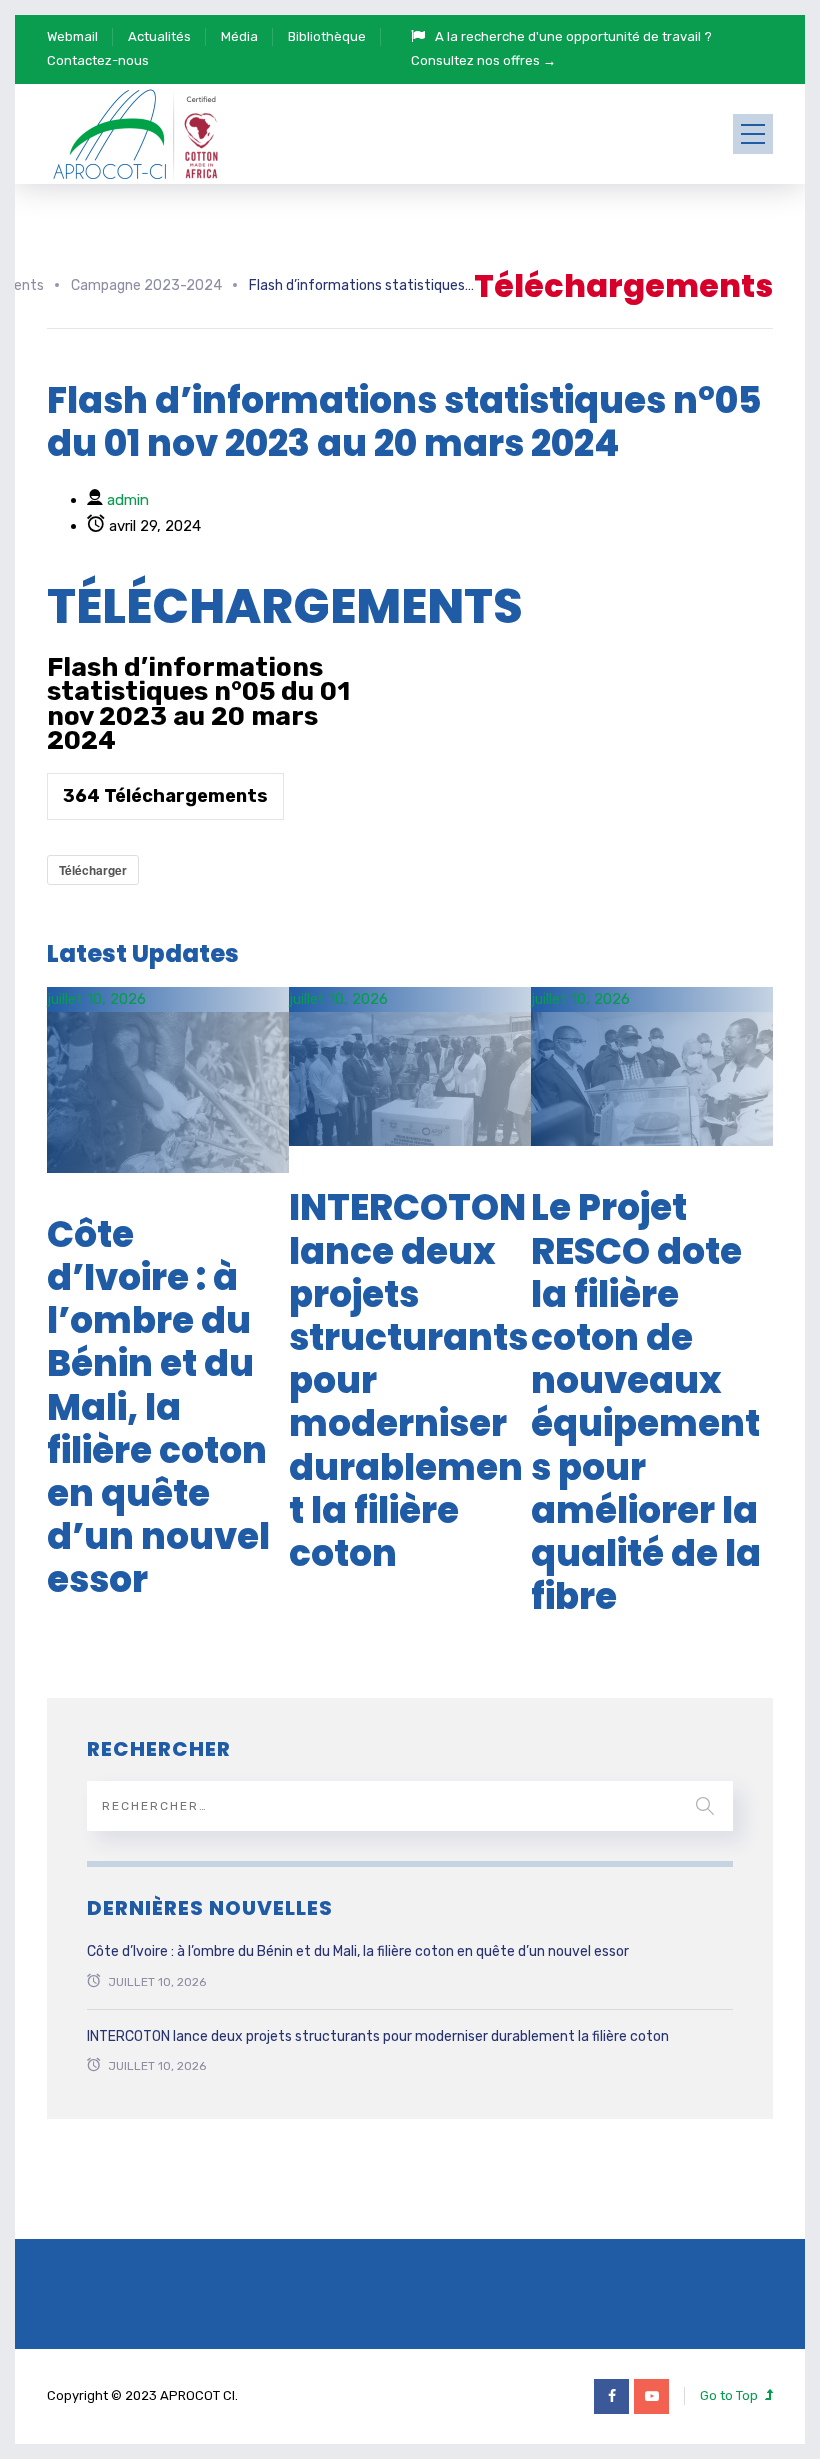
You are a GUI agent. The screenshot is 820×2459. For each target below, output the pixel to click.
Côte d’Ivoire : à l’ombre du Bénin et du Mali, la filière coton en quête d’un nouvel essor (158, 1407)
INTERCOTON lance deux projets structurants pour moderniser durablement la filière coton (378, 2036)
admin (128, 500)
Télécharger (93, 870)
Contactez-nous (98, 60)
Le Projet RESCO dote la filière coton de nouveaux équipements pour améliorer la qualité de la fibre (646, 1402)
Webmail (72, 36)
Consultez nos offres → (483, 60)
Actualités (159, 36)
